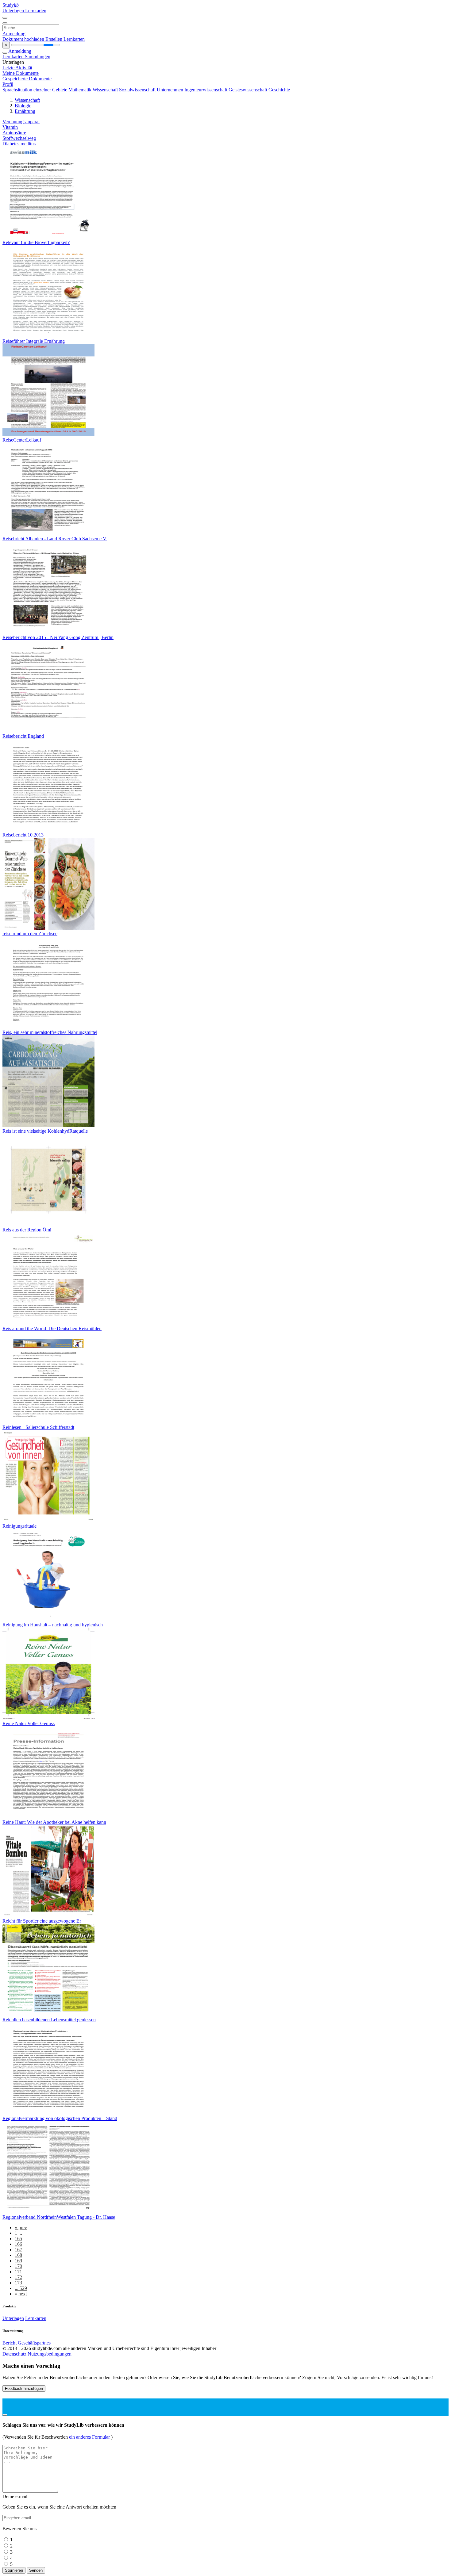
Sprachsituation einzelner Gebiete (35, 90)
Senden (36, 2570)
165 (18, 2239)
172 (18, 2277)
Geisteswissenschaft (248, 90)
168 (18, 2255)
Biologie (23, 106)
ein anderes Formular (90, 2437)
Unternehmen (170, 90)
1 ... (18, 2233)
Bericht (10, 2343)
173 (18, 2283)
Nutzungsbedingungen (50, 2354)
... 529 (21, 2288)
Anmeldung (14, 34)
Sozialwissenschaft (137, 90)
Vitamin (10, 127)
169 (18, 2261)
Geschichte (279, 90)
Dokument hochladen (24, 39)
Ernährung (25, 111)
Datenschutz (15, 2354)
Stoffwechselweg (19, 138)
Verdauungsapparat (21, 122)
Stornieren (14, 2570)
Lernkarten (36, 11)
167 (18, 2250)
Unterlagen (14, 11)
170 (18, 2266)
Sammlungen (38, 57)
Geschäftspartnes (34, 2343)
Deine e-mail (15, 2496)
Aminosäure (14, 133)
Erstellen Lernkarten (65, 39)
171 (18, 2272)
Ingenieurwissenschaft (206, 90)
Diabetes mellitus (19, 144)
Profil (8, 84)
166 (18, 2244)
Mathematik (80, 90)
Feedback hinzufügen (24, 2388)
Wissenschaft (105, 90)
